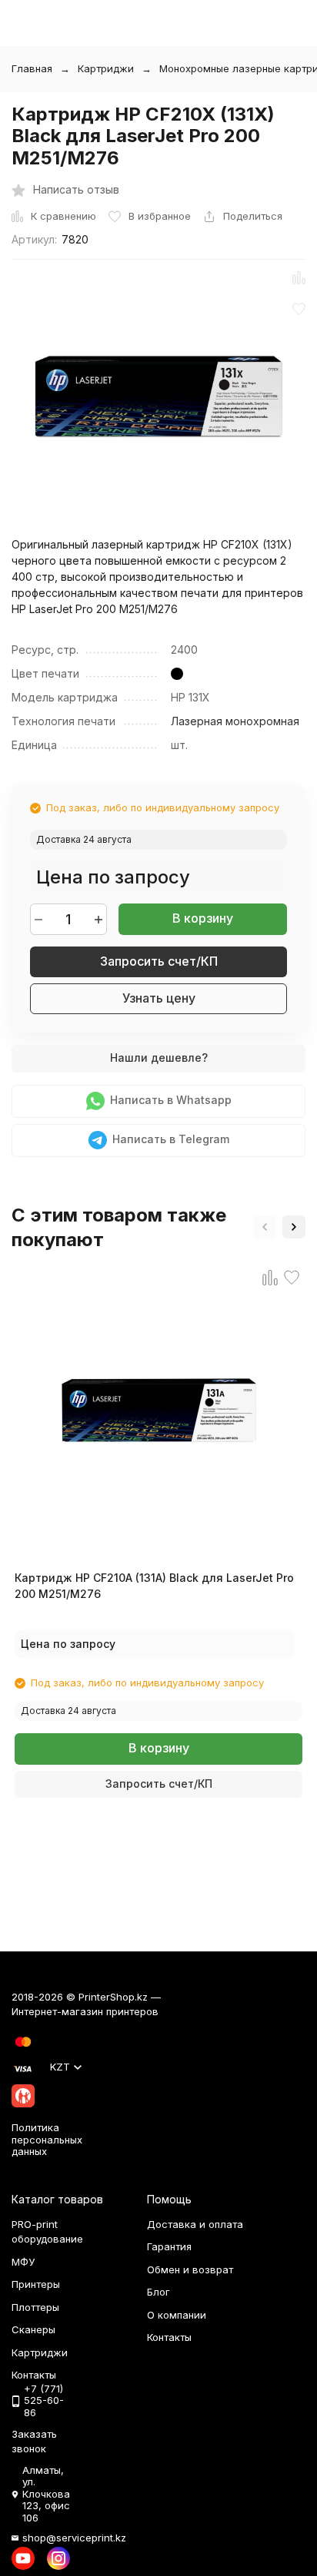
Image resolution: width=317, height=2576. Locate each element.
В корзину (203, 918)
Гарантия (169, 2246)
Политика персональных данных (47, 2139)
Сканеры (33, 2329)
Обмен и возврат (190, 2269)
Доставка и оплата (195, 2224)
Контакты (169, 2337)
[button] (265, 1227)
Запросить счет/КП (159, 961)
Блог (158, 2292)
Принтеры (36, 2284)
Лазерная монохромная (235, 721)
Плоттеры (35, 2307)
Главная (32, 68)
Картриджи (106, 68)
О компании (177, 2315)
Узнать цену (159, 998)
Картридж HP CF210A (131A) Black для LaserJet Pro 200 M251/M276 (154, 1586)
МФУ (23, 2262)
